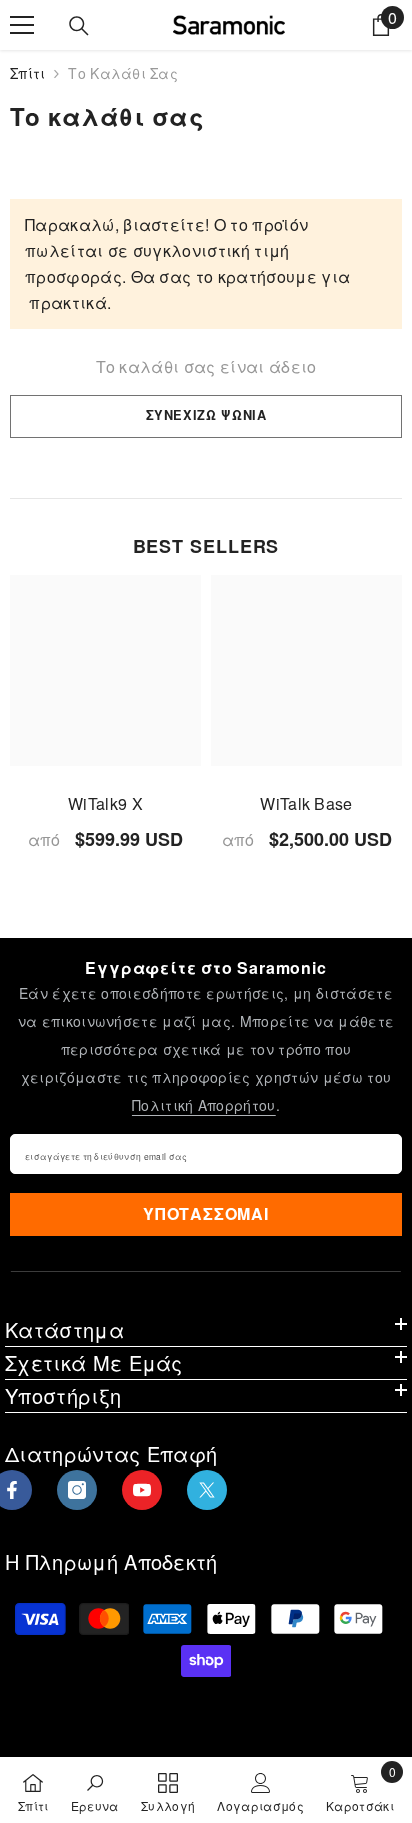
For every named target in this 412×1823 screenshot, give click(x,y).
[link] (95, 1790)
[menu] (22, 25)
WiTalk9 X (105, 803)
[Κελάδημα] (207, 1490)
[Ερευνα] (79, 26)
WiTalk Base (306, 803)
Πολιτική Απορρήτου (204, 1105)
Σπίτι (27, 73)
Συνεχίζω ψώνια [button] (206, 415)
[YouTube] (142, 1490)
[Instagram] (77, 1490)
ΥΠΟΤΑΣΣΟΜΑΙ (206, 1213)
